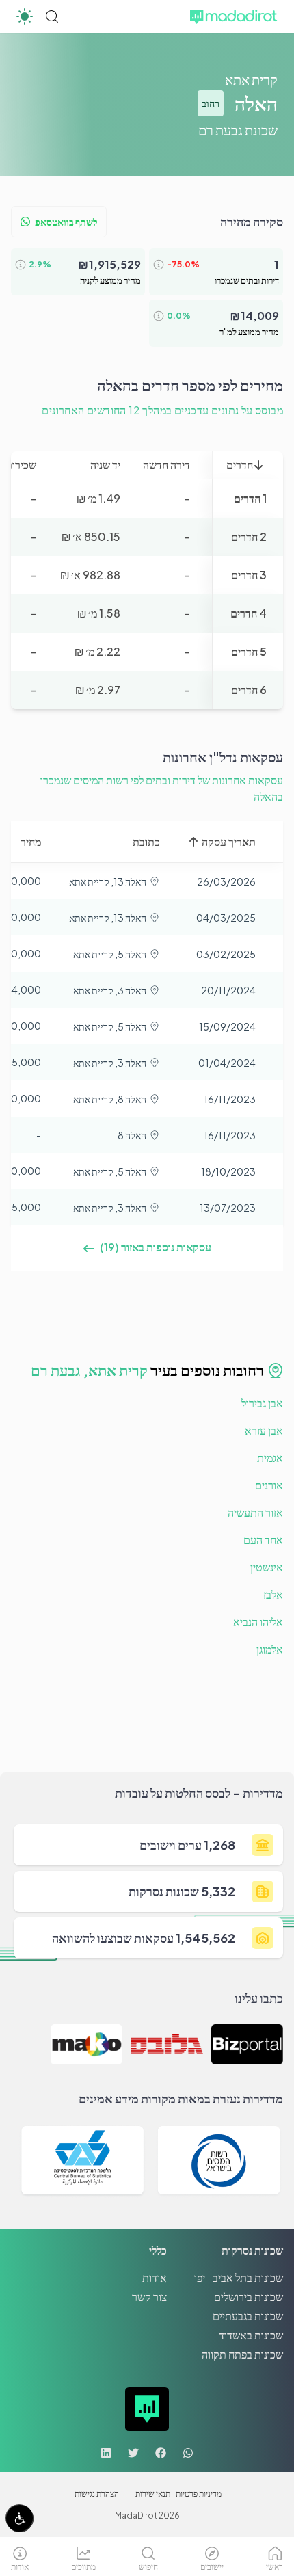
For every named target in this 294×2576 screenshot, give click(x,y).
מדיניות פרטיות (199, 2494)
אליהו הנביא (258, 1622)
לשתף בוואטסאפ (66, 222)
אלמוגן (270, 1649)
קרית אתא (251, 79)
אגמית (270, 1458)
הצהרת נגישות (97, 2494)
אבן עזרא (264, 1430)
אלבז (273, 1594)
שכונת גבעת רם (238, 130)
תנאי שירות (153, 2494)
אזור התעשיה (255, 1512)
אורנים (269, 1485)
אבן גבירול (262, 1403)
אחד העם (263, 1540)
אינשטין (267, 1567)
